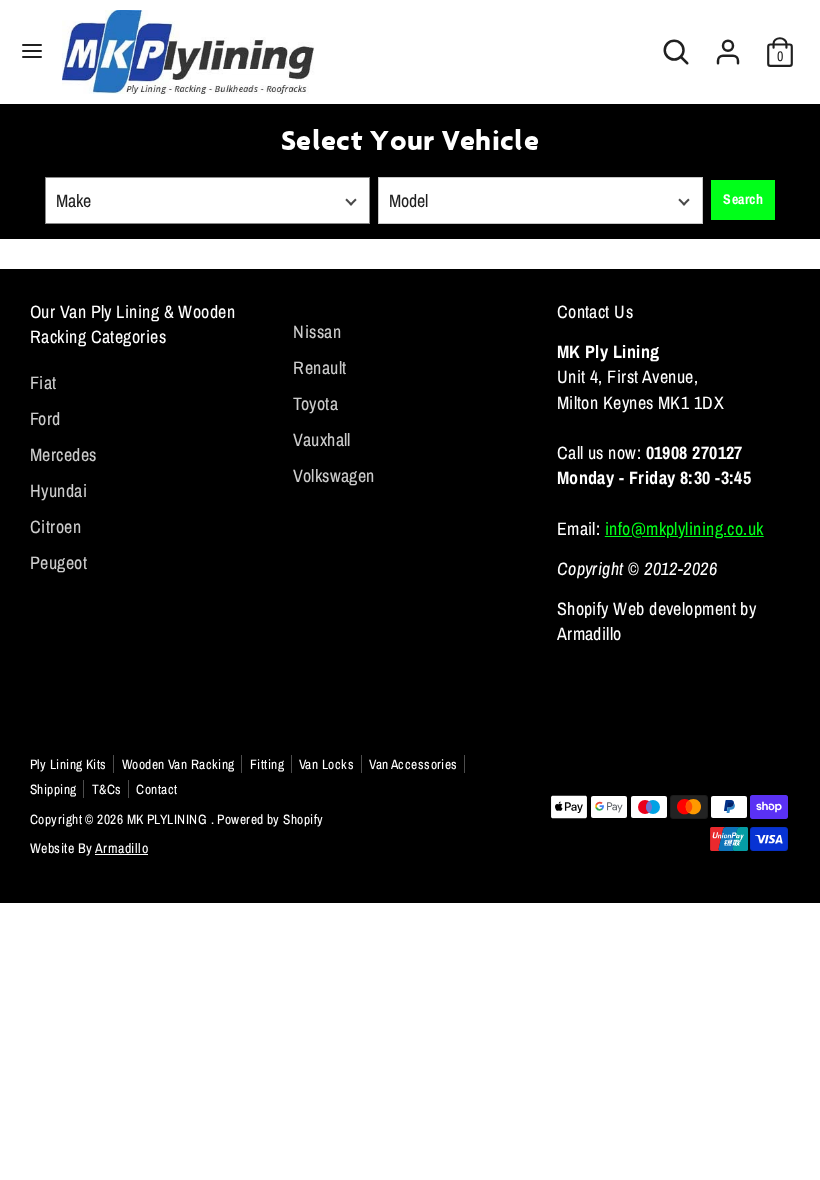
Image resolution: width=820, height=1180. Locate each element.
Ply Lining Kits (68, 764)
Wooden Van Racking (178, 764)
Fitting (267, 764)
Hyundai (58, 490)
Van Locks (326, 764)
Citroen (55, 526)
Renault (319, 367)
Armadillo (121, 848)
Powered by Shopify (270, 819)
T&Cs (107, 789)
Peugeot (58, 562)
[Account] (728, 44)
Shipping (53, 789)
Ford (45, 418)
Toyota (315, 403)
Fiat (43, 382)
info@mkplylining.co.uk (684, 528)
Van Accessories (413, 764)
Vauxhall (322, 439)
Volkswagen (334, 475)
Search (743, 199)
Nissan (317, 331)
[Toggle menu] (32, 51)
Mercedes (63, 454)
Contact (156, 789)
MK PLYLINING (169, 819)
